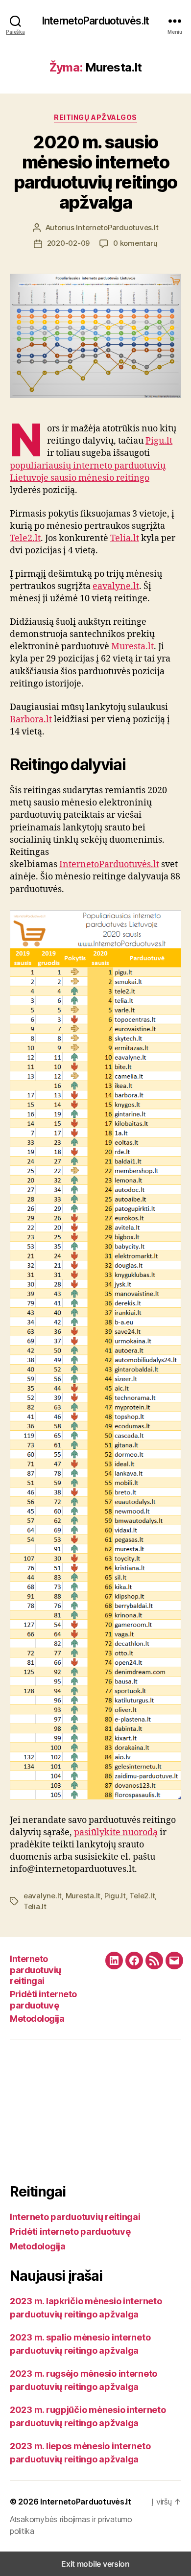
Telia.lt (125, 538)
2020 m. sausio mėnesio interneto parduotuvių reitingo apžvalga (95, 172)
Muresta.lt (132, 647)
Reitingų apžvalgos (95, 117)
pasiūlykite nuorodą (116, 1832)
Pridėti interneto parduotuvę (43, 2000)
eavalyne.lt (116, 586)
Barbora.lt (31, 720)
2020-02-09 (68, 243)
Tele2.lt (25, 538)
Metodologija (37, 2019)
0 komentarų (135, 243)
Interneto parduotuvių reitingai (36, 1970)
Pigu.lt (159, 441)
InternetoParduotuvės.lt (95, 21)
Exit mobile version (95, 2564)
